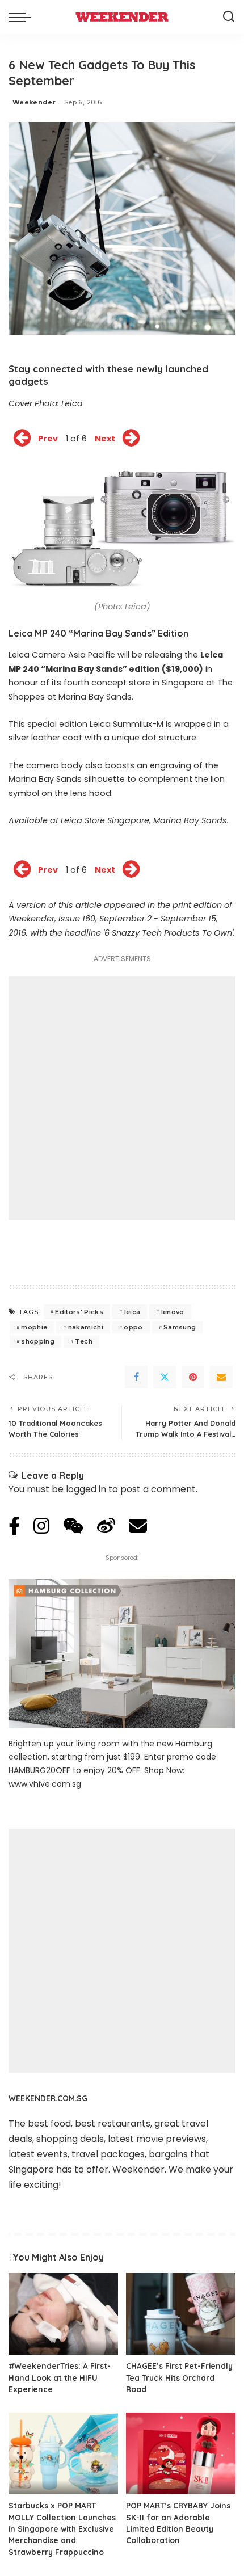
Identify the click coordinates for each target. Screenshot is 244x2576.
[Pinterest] (193, 1377)
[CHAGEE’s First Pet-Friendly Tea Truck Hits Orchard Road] (181, 2314)
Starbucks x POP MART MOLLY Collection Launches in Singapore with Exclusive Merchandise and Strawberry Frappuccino (62, 2529)
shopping (38, 1341)
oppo (133, 1327)
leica (132, 1312)
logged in (86, 1489)
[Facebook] (136, 1377)
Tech (83, 1341)
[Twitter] (165, 1377)
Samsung (180, 1327)
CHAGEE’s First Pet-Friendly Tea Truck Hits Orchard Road (179, 2377)
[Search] (229, 17)
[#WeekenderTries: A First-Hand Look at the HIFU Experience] (63, 2314)
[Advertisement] (122, 1098)
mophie (34, 1327)
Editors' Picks (79, 1312)
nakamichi (86, 1327)
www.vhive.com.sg (45, 1784)
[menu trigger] (23, 17)
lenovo (173, 1312)
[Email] (221, 1377)
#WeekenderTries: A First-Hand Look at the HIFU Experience (60, 2377)
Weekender (34, 102)
